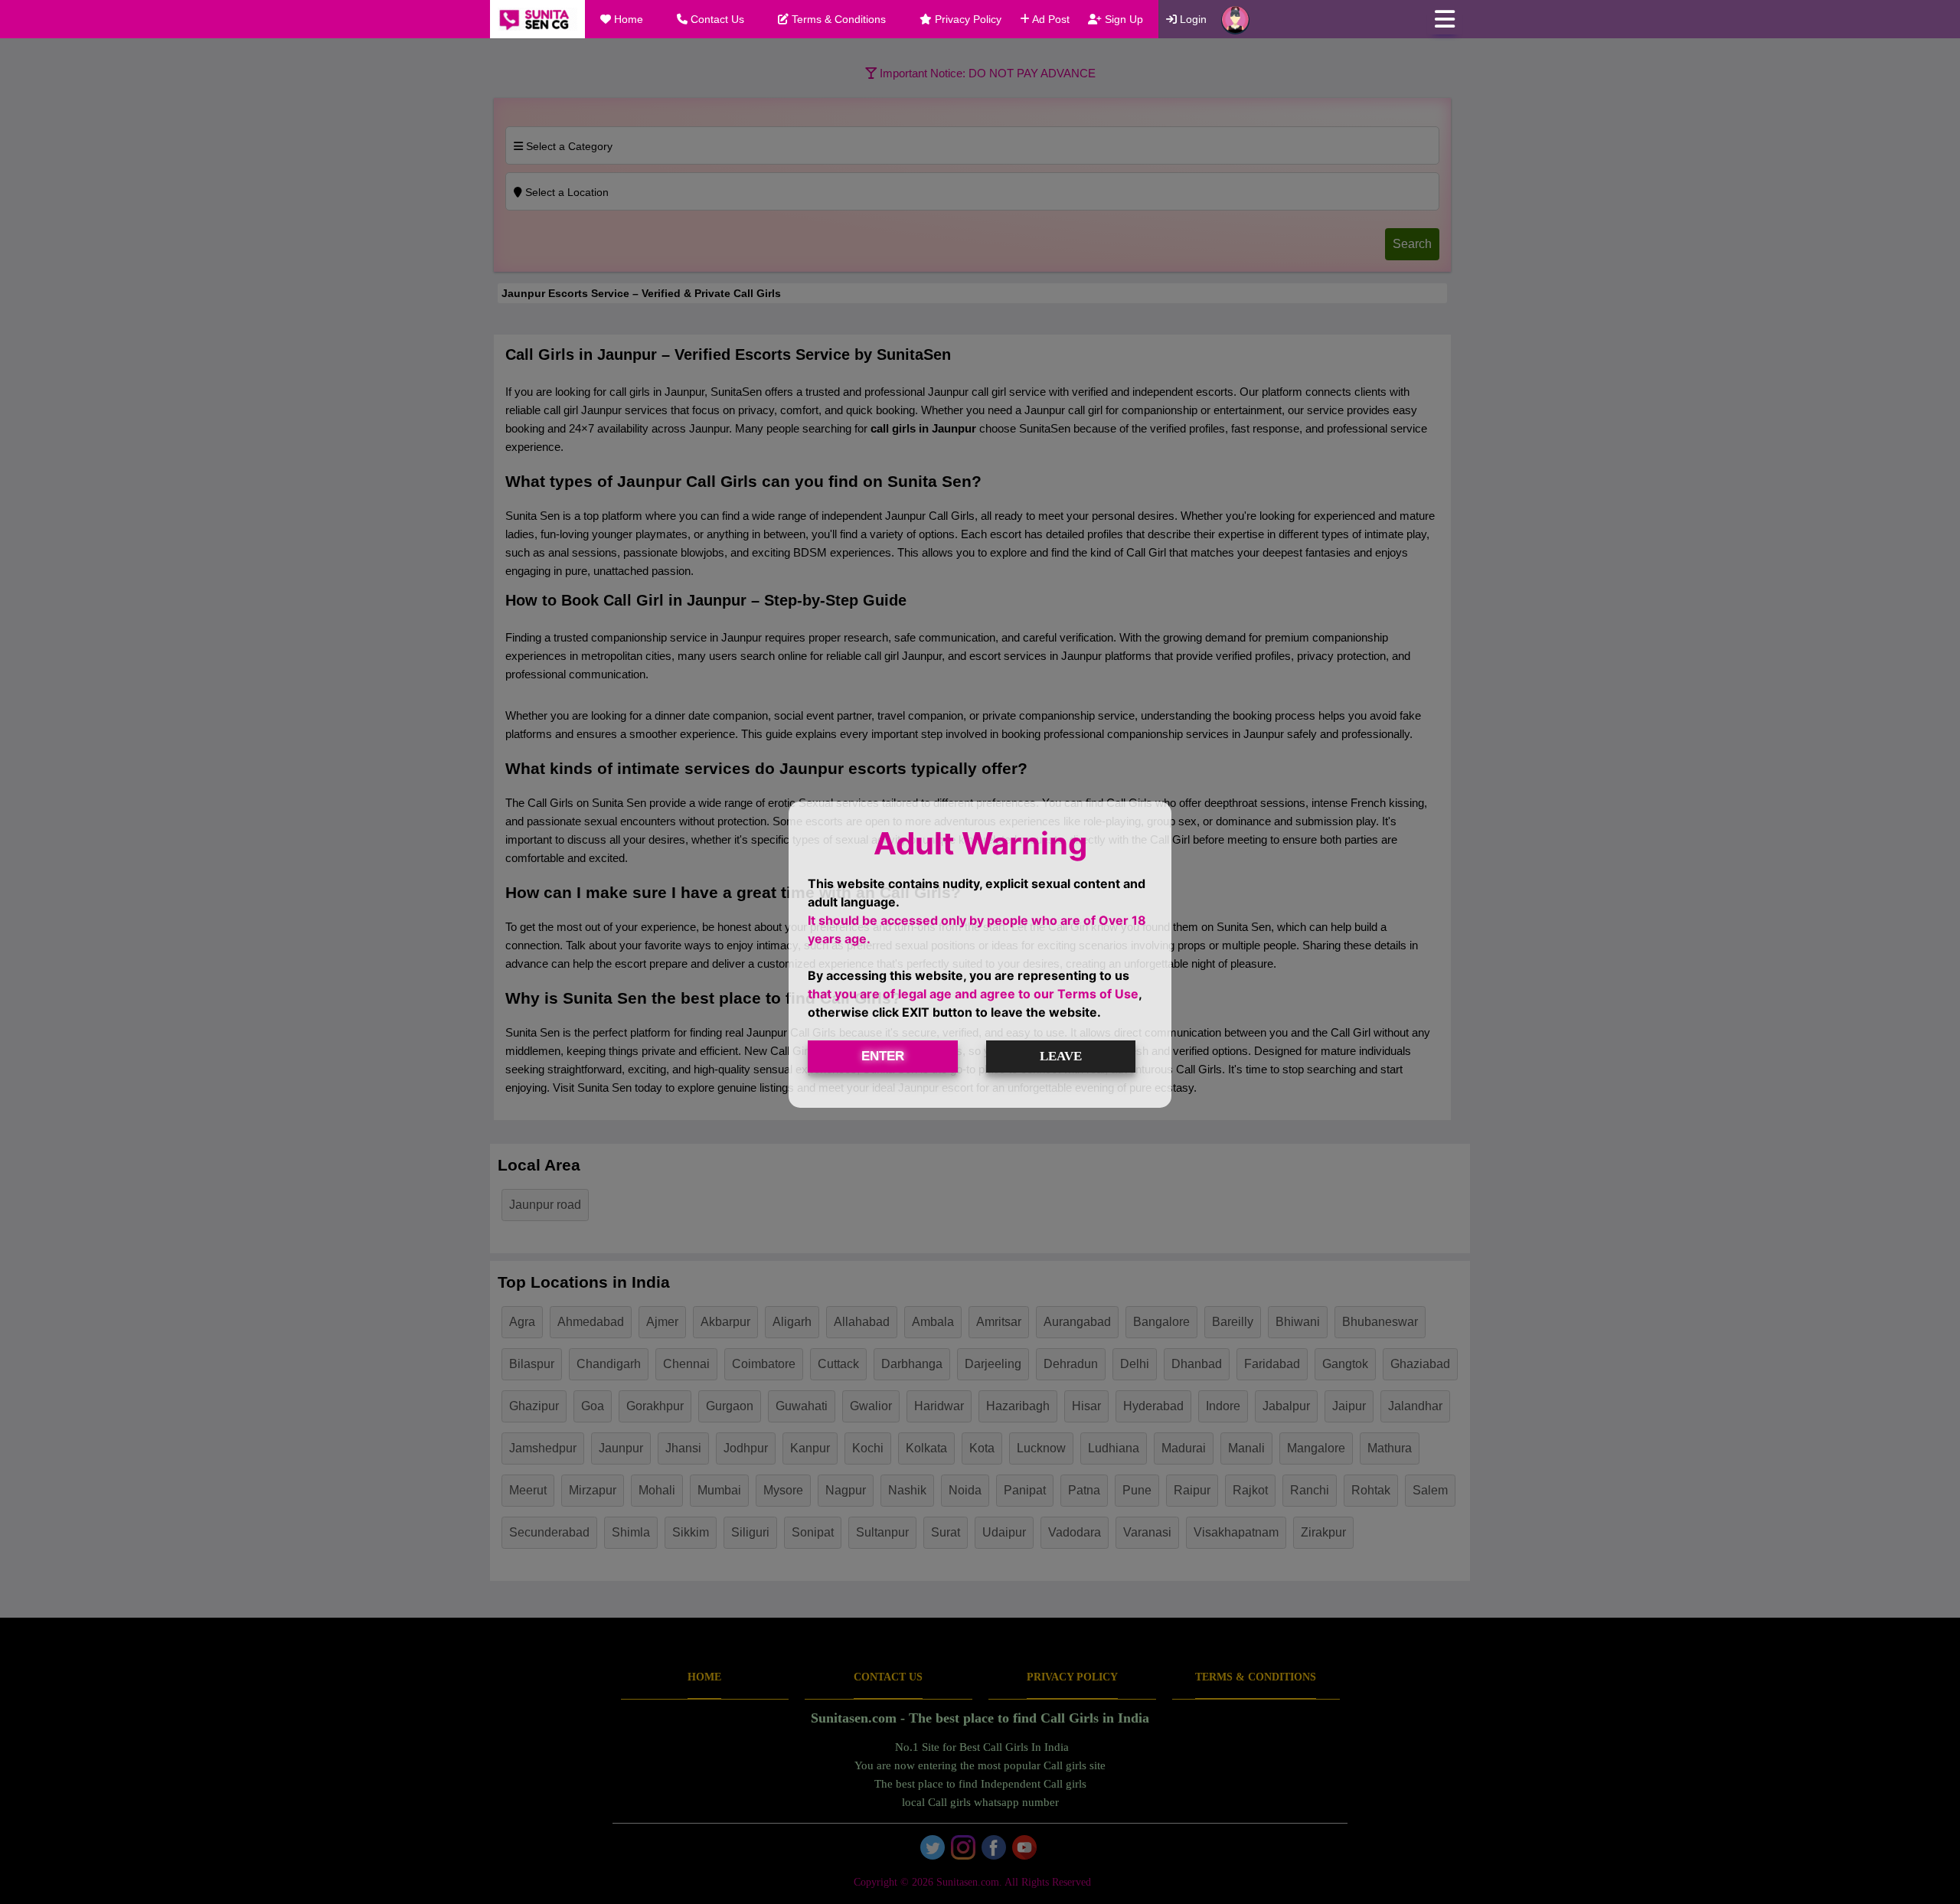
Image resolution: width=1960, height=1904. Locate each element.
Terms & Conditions (837, 19)
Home (627, 19)
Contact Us (716, 19)
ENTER (883, 1056)
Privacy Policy (967, 19)
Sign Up (1122, 19)
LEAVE (1061, 1056)
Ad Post (1050, 19)
